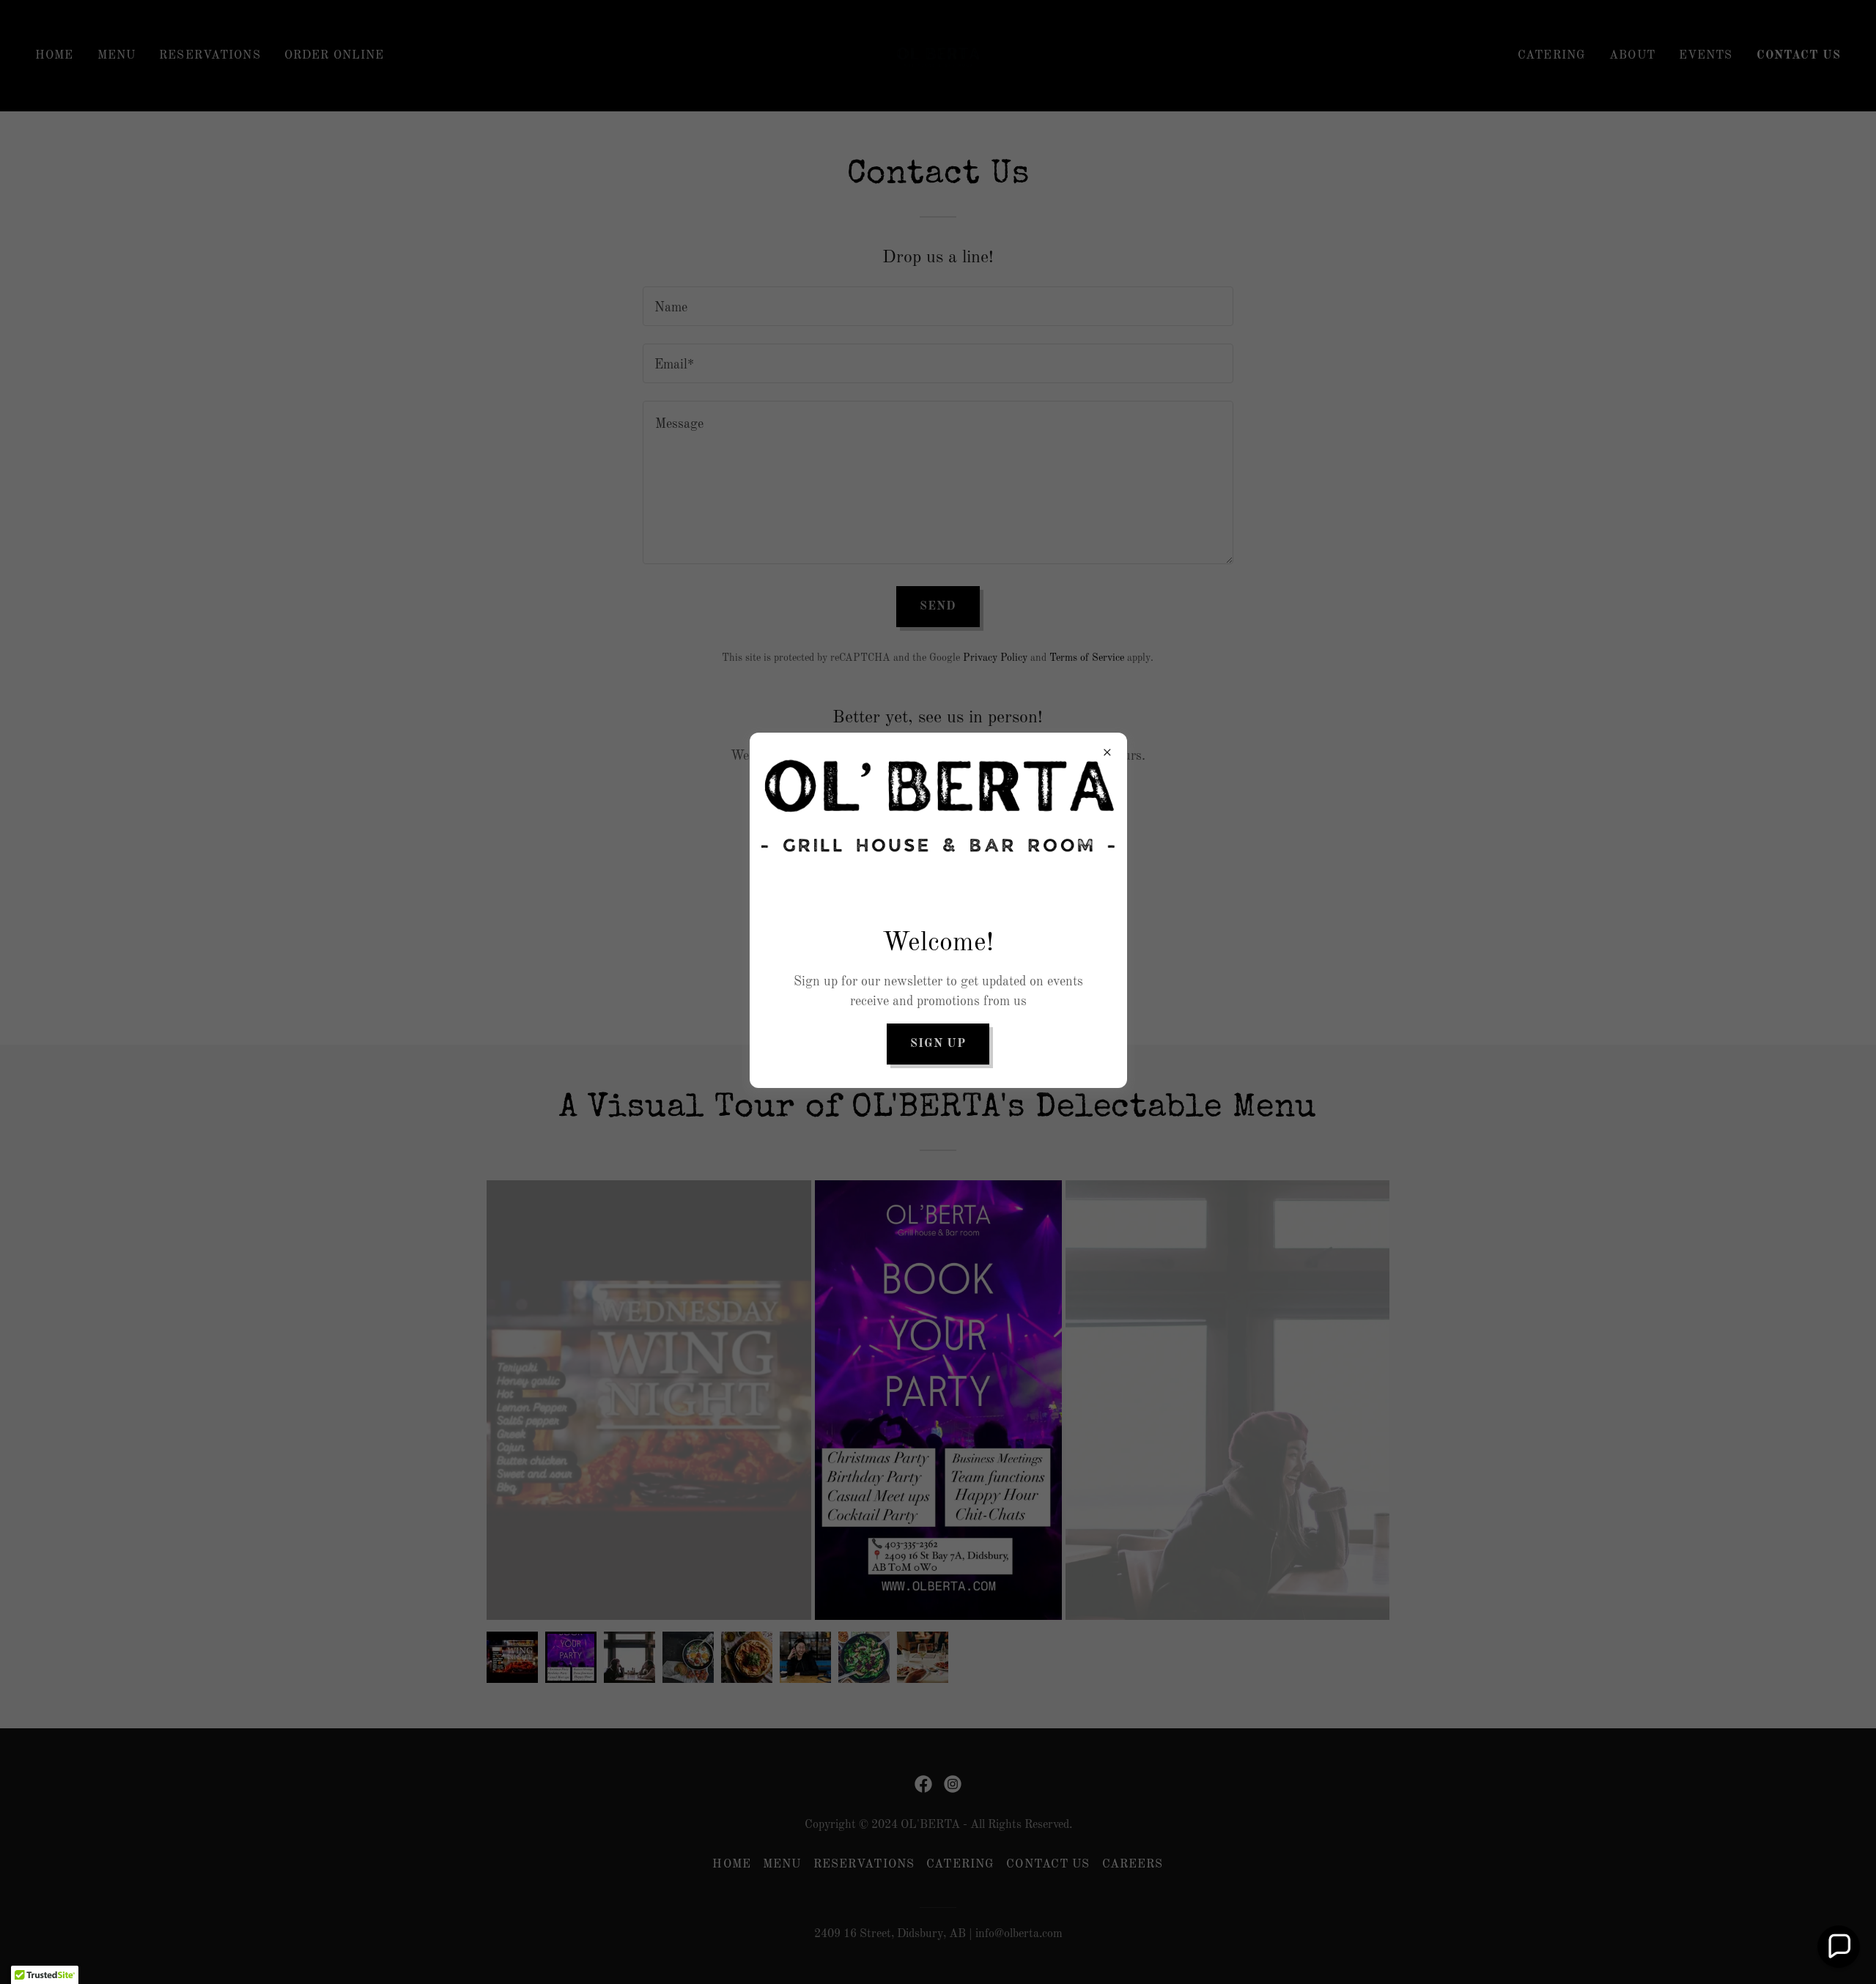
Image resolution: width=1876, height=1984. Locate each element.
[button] (1839, 1947)
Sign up (938, 1044)
